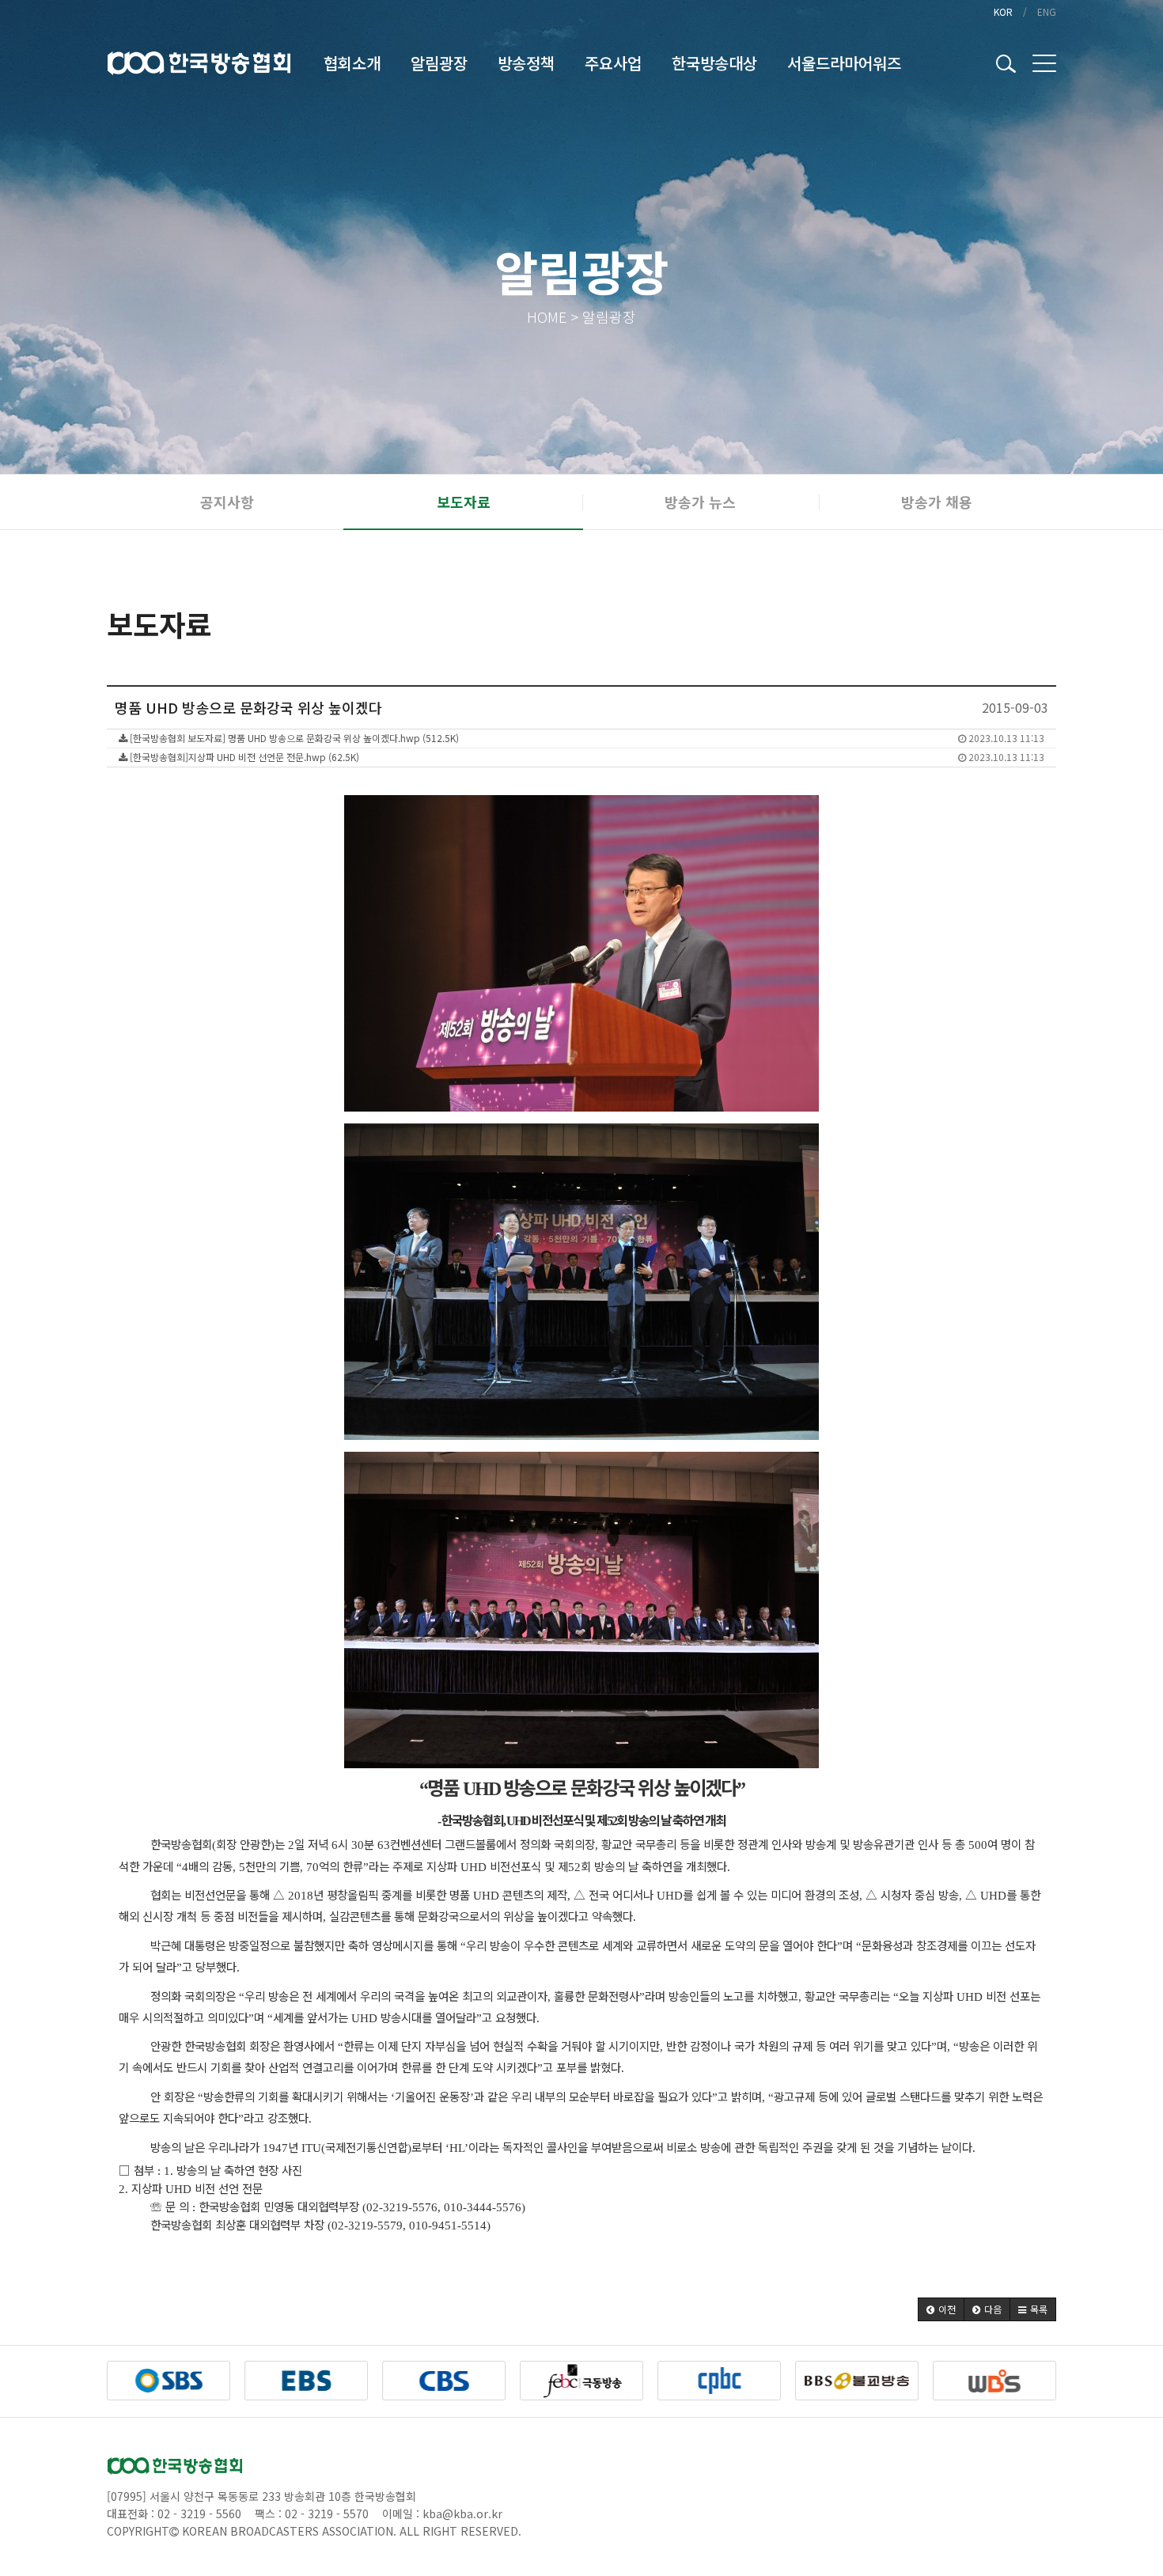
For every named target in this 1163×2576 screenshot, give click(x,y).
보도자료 (464, 502)
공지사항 (227, 502)
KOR (1003, 11)
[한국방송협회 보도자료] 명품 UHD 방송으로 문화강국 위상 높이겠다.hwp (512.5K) (586, 738)
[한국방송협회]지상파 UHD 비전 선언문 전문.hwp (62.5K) (586, 757)
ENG (1047, 11)
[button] (941, 2309)
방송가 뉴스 (700, 502)
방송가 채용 (937, 502)
